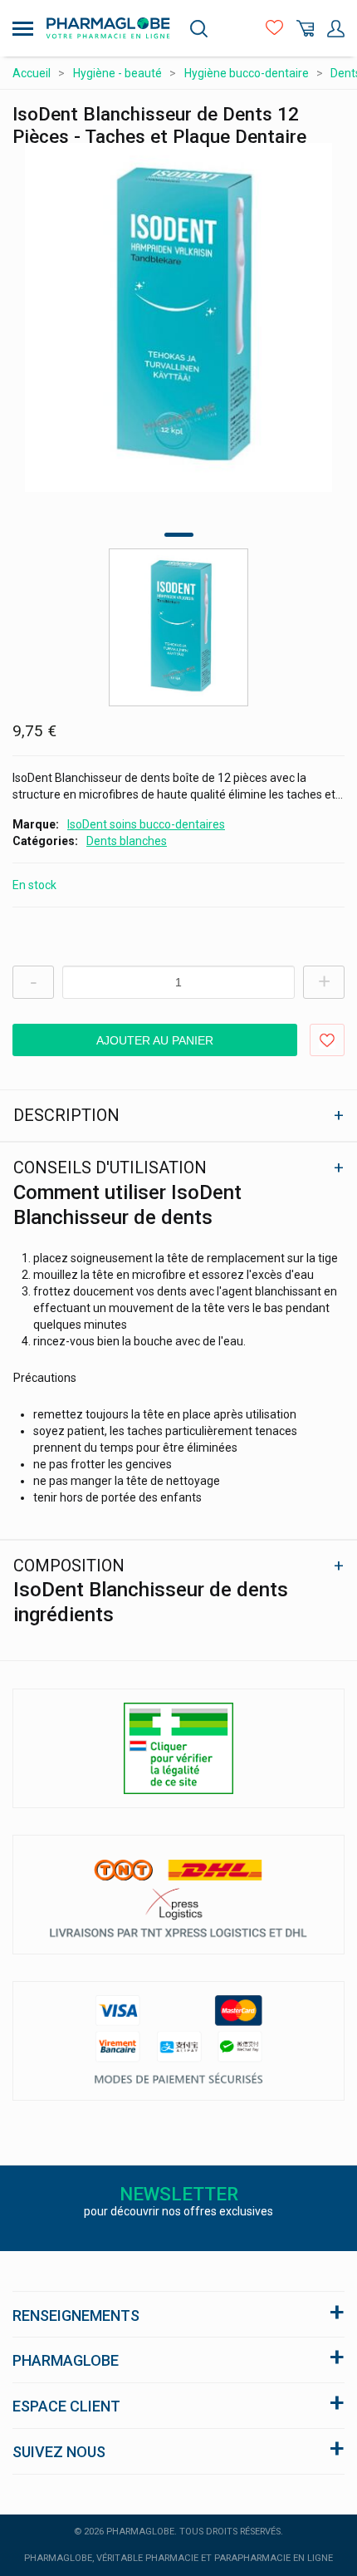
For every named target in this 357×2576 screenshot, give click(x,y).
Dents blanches (127, 841)
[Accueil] (108, 28)
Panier (305, 29)
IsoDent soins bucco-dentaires (146, 824)
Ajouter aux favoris (327, 1040)
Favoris (274, 29)
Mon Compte (336, 29)
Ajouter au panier (155, 1040)
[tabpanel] (178, 317)
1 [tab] (179, 535)
